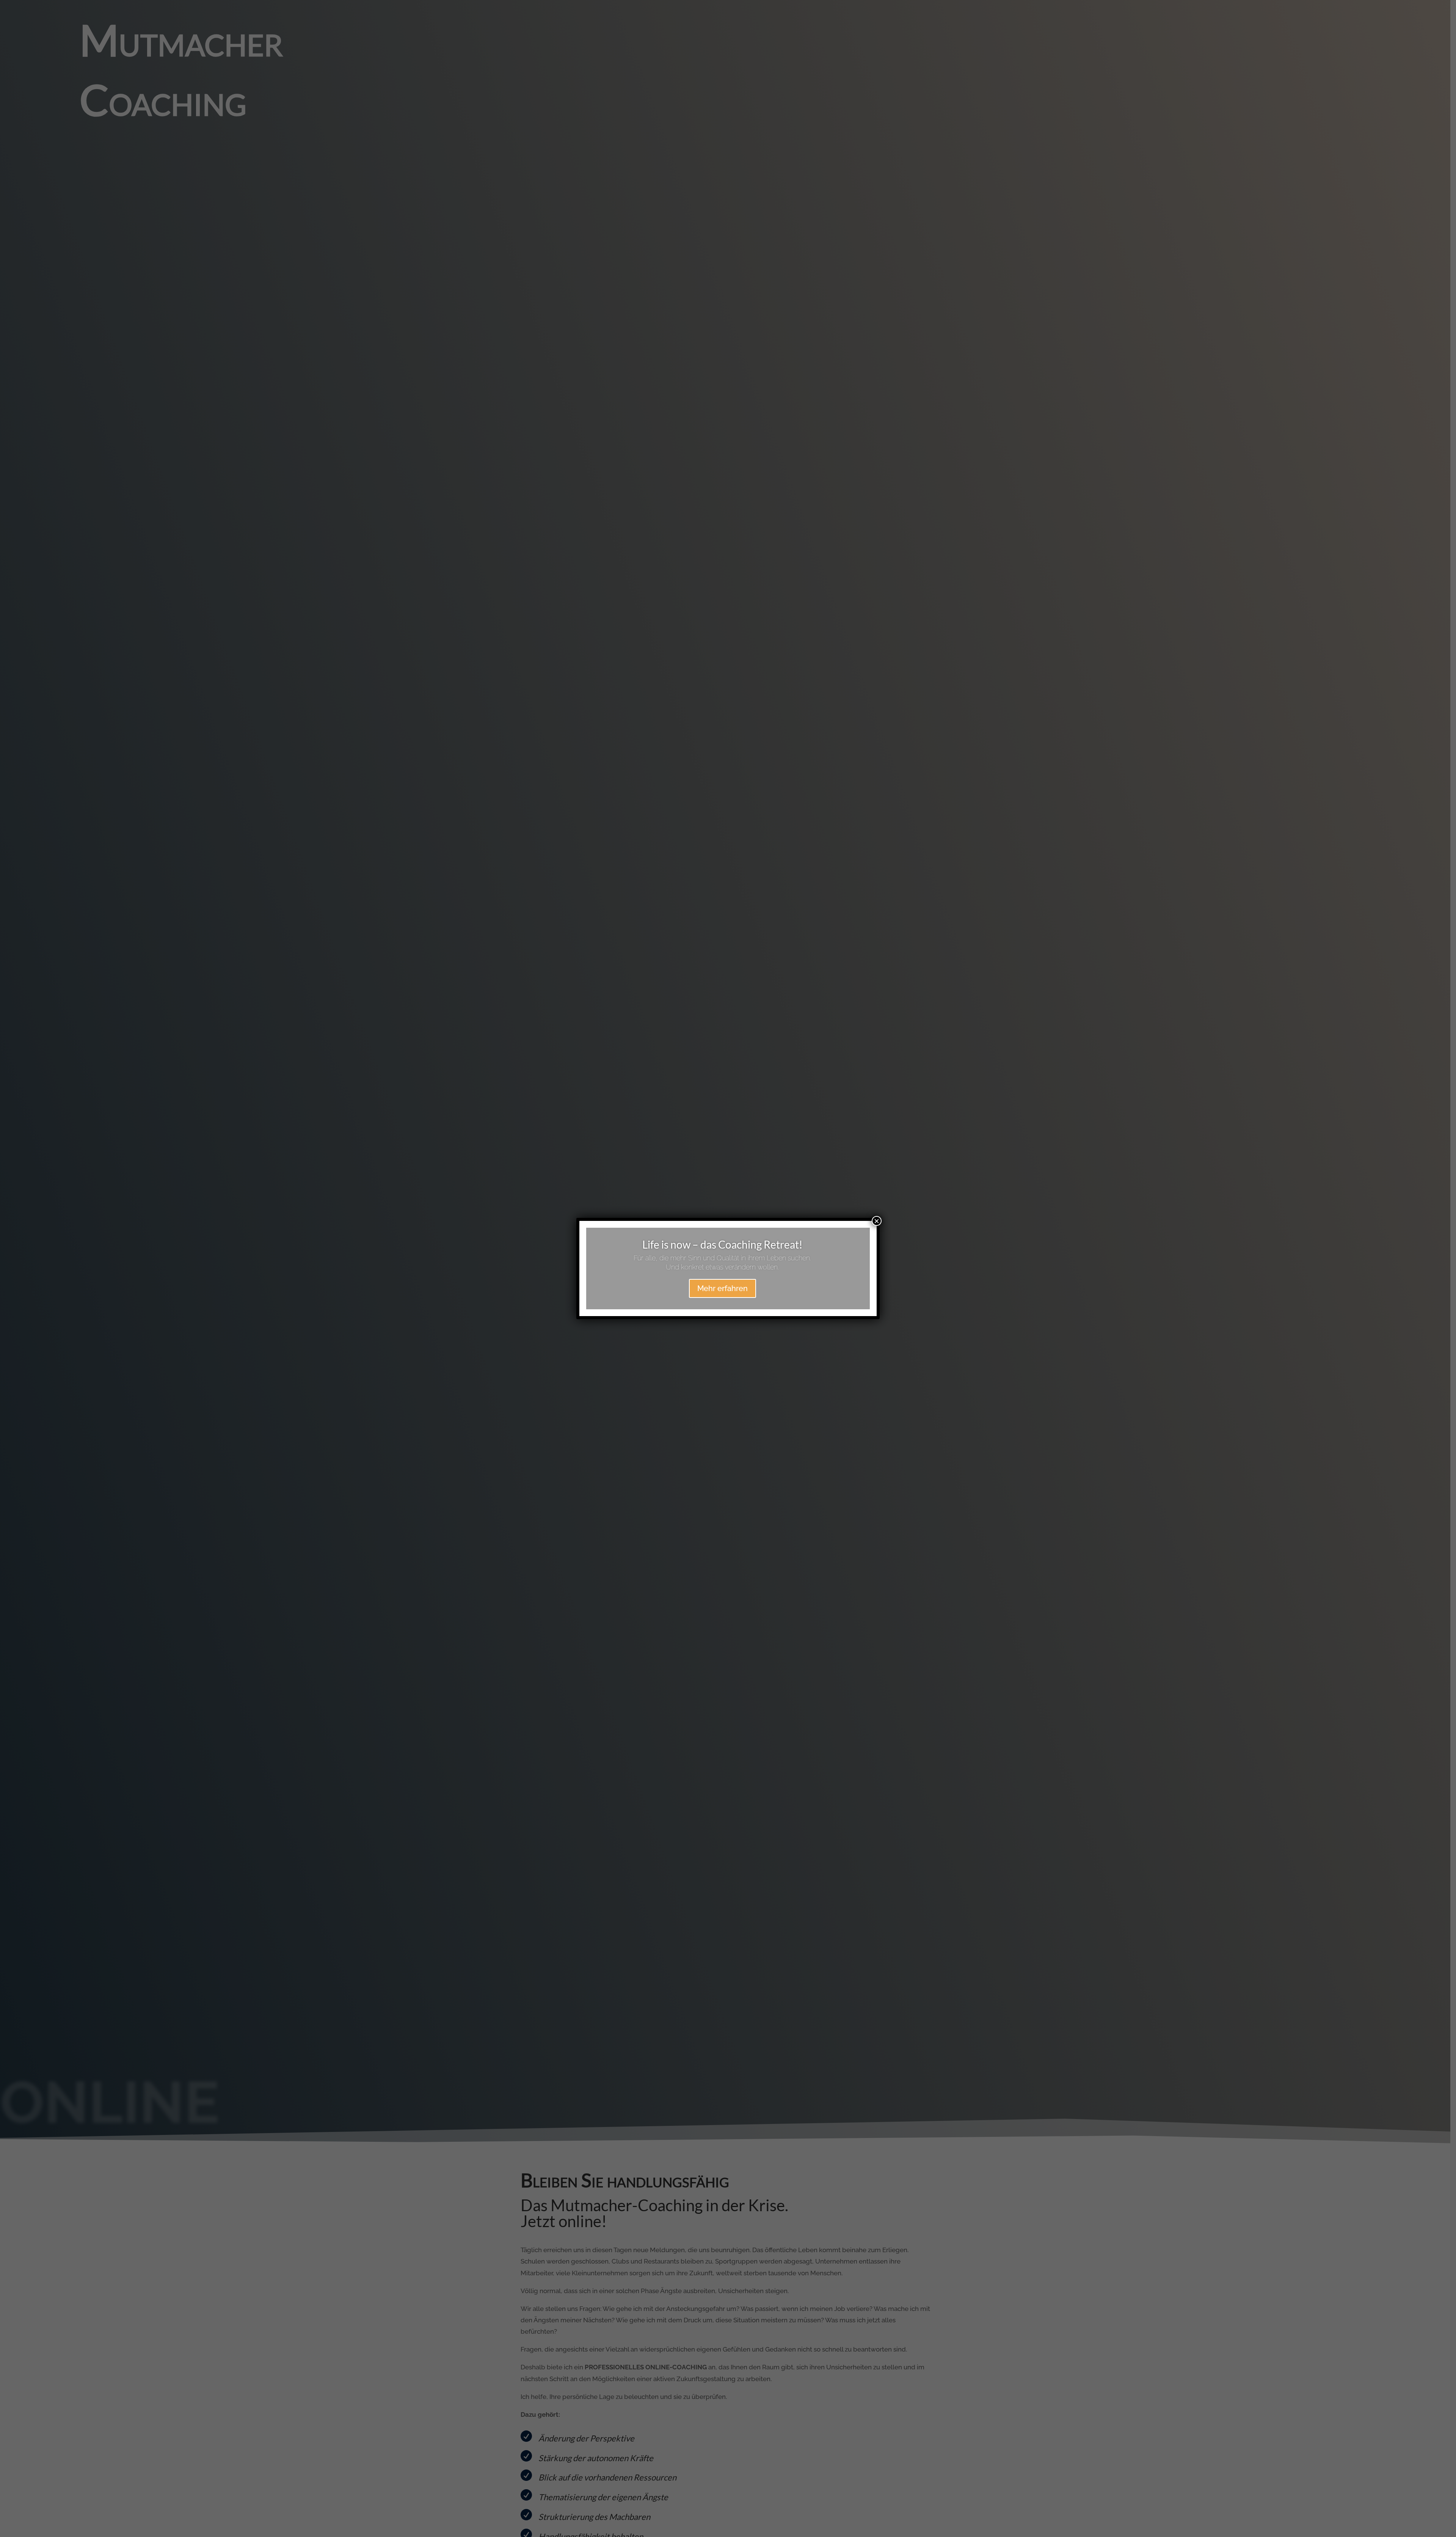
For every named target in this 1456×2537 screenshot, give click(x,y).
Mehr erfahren (723, 1288)
